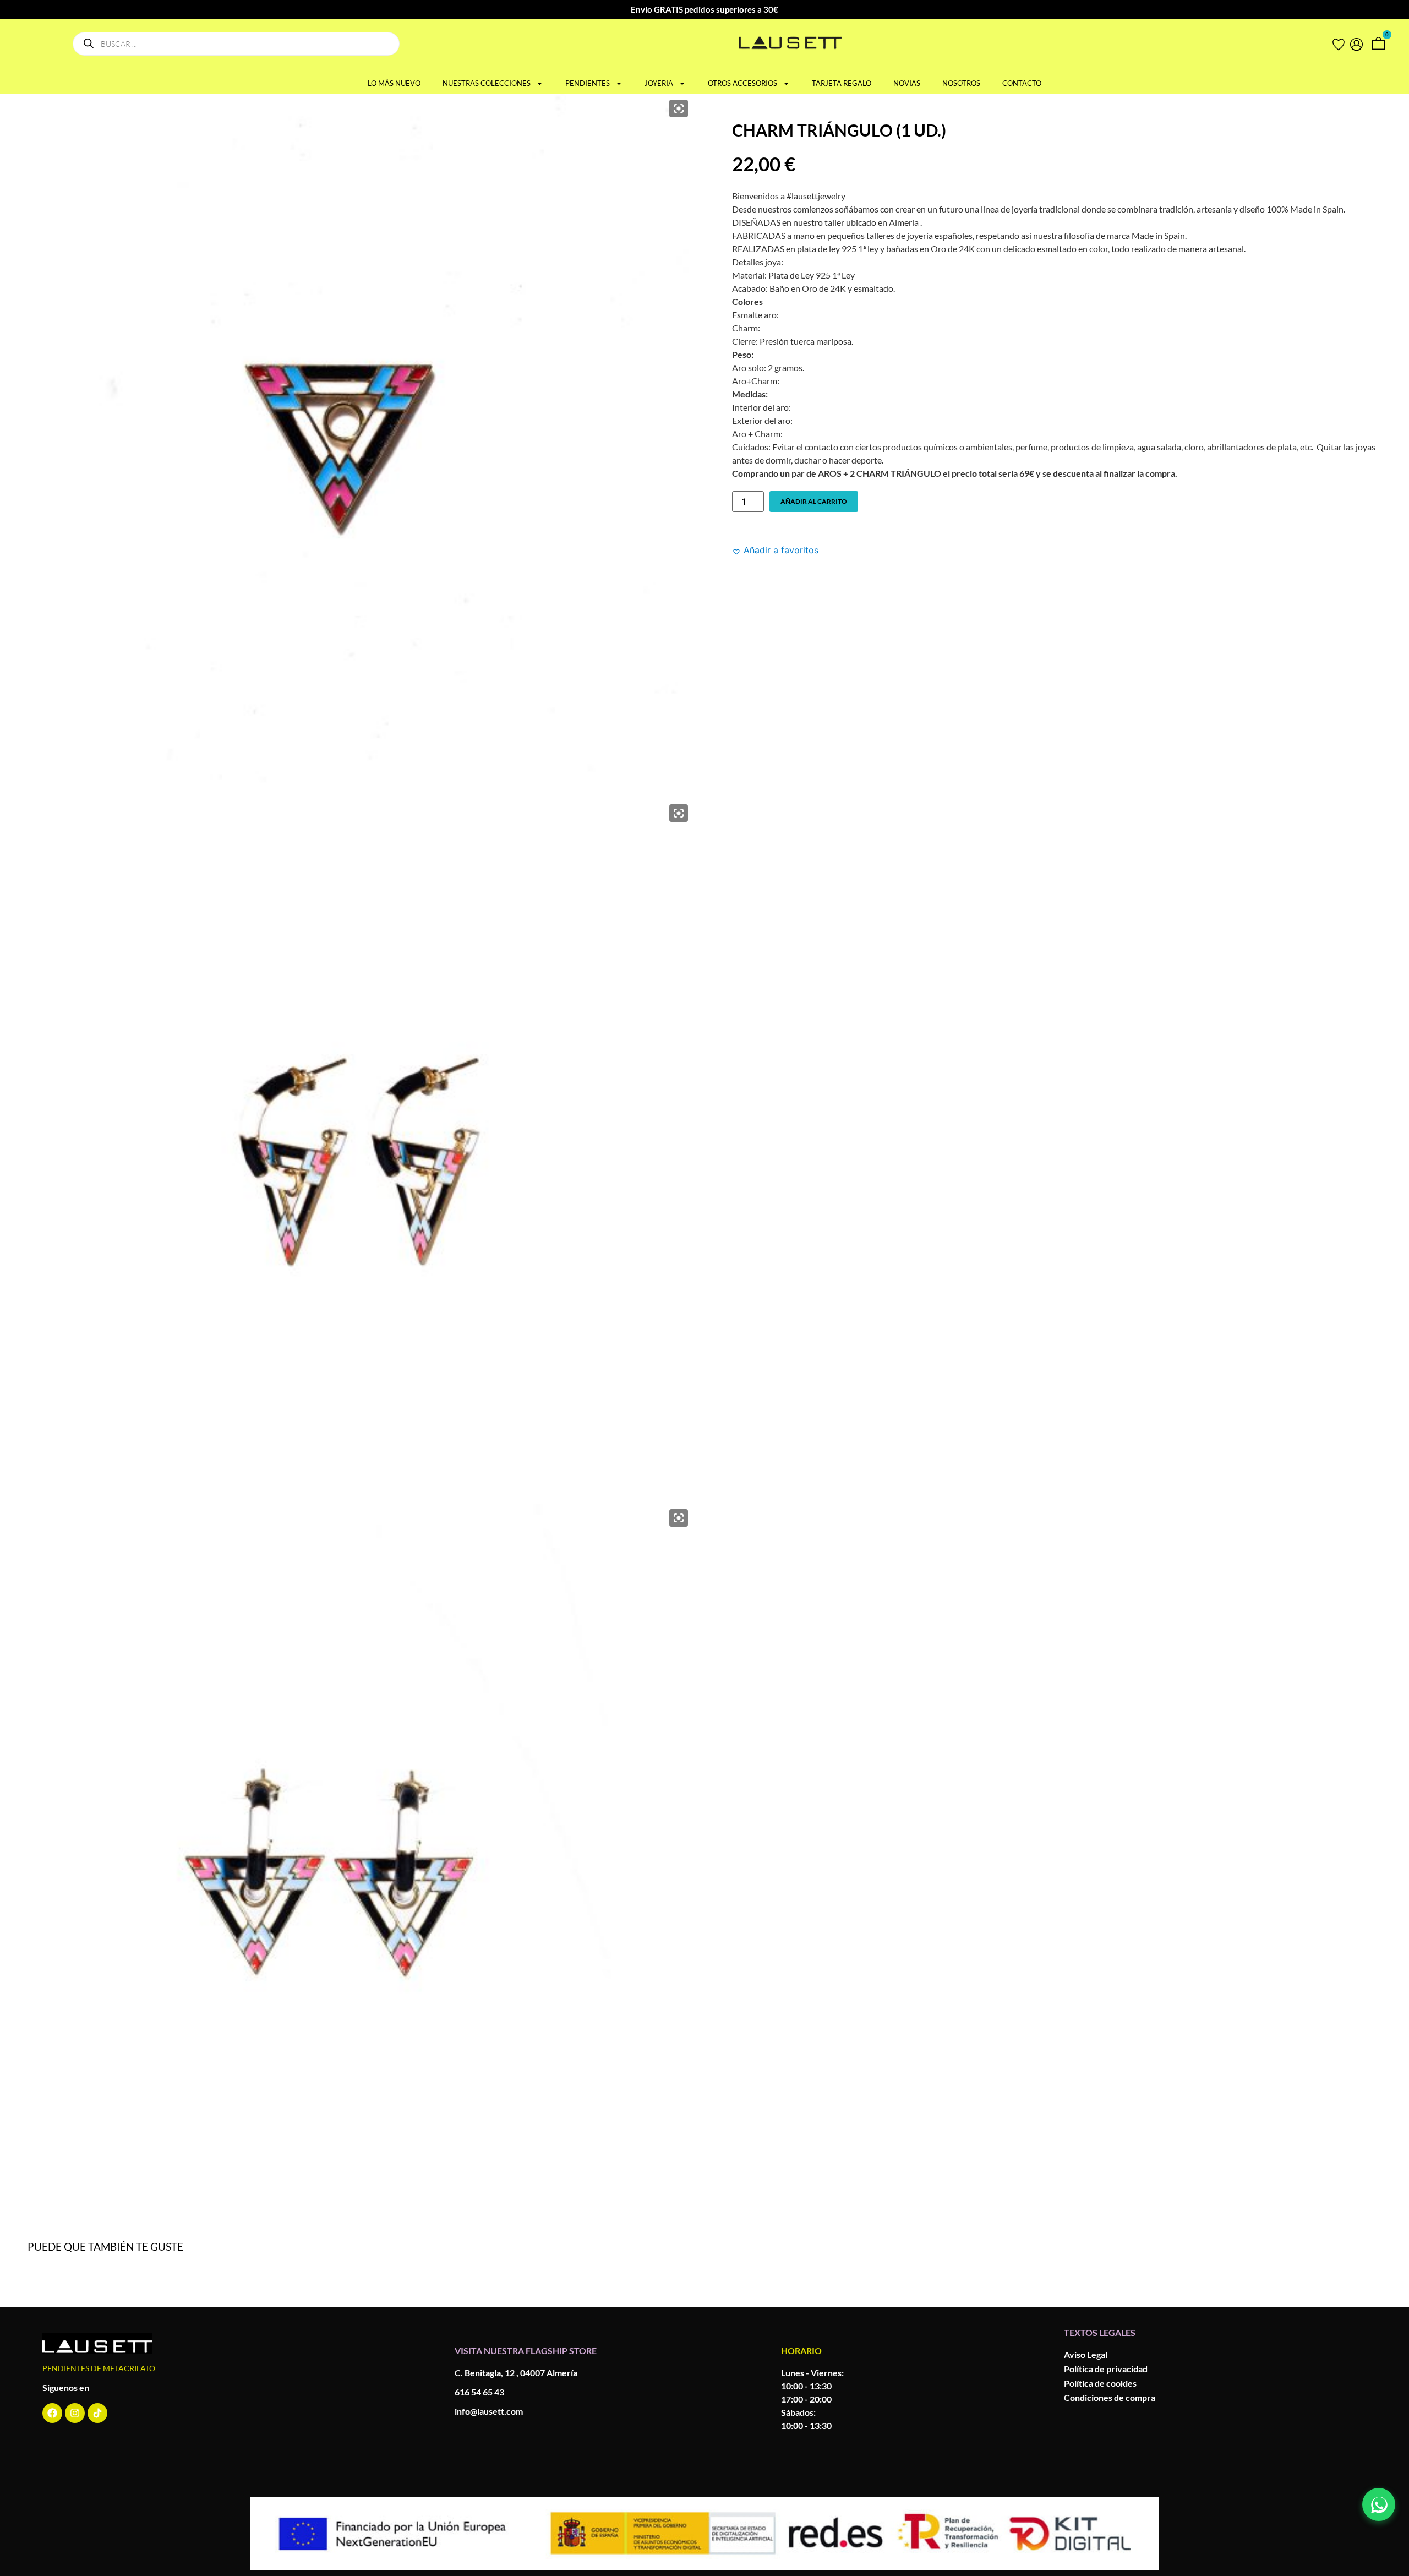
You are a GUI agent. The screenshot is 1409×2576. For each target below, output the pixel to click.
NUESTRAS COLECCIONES (487, 83)
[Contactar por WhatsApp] (1379, 2504)
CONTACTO (1022, 83)
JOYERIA (659, 83)
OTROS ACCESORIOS (742, 83)
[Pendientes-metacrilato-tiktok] (97, 2413)
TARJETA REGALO (842, 83)
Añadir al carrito (814, 501)
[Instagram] (75, 2413)
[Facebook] (52, 2413)
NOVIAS (907, 83)
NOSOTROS (961, 83)
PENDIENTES (588, 83)
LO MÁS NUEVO (394, 83)
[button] (775, 550)
